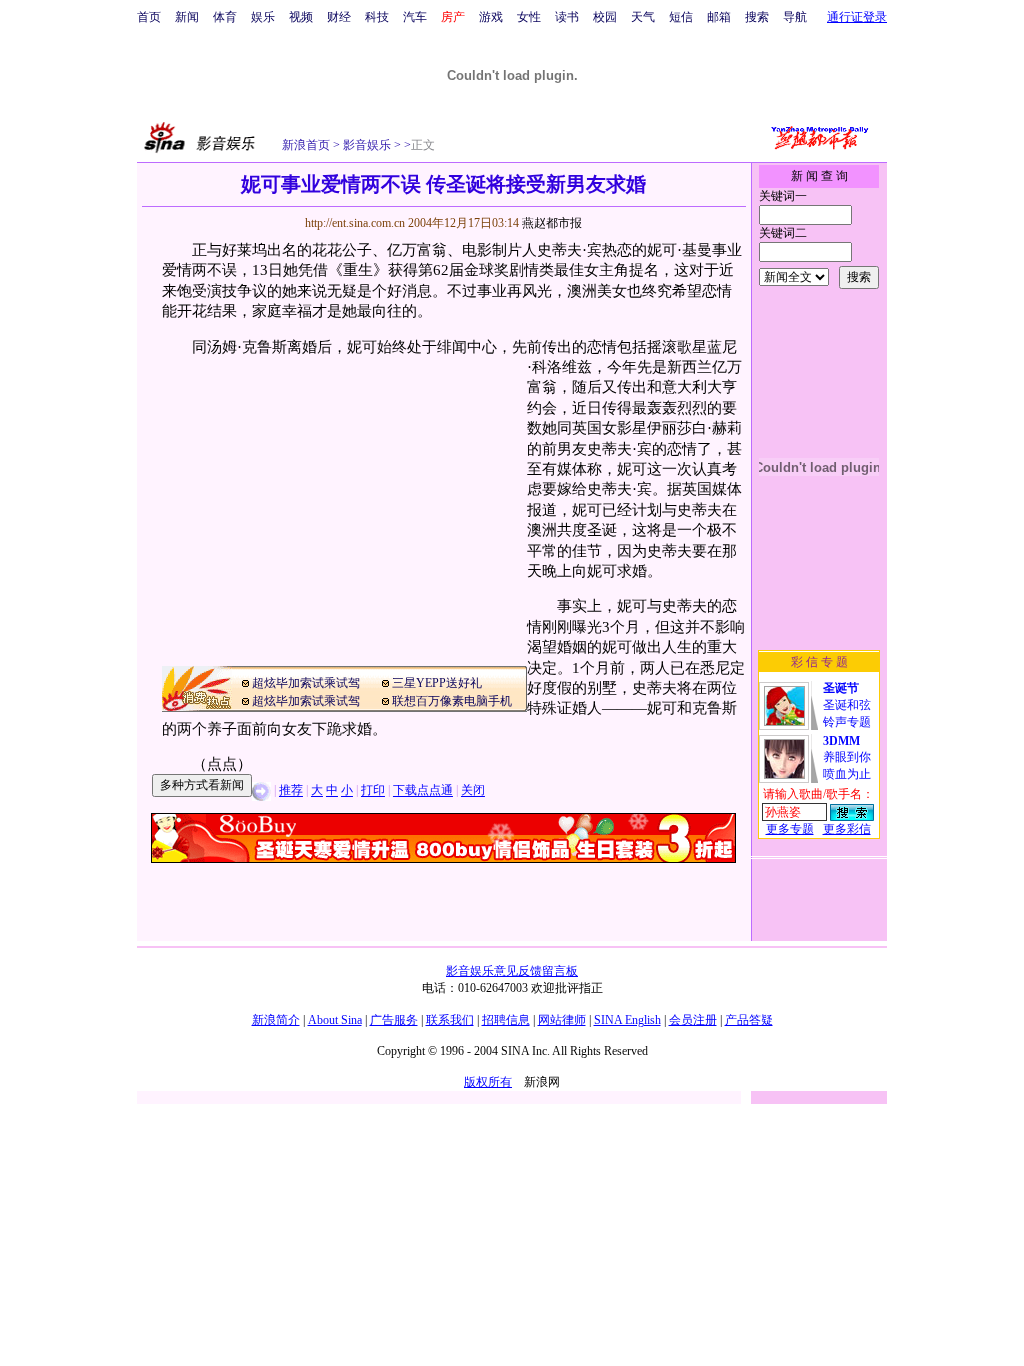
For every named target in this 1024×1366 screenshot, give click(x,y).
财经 (339, 17)
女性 (529, 17)
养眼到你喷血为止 (847, 757)
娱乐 (263, 17)
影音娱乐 (367, 145)
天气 (643, 17)
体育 (225, 17)
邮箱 (719, 17)
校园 (605, 17)
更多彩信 (847, 829)
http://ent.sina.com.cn (356, 223)
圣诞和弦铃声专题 (847, 705)
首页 (149, 17)
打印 (373, 791)
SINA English (627, 1020)
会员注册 (693, 1020)
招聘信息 (506, 1020)
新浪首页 (306, 145)
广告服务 (394, 1020)
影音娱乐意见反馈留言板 (512, 971)
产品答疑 (749, 1020)
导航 (795, 17)
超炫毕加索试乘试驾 (306, 683)
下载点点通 (423, 791)
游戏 (491, 17)
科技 (377, 17)
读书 (567, 17)
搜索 (757, 17)
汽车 (415, 17)
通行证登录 (857, 17)
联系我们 (450, 1020)
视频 (301, 17)
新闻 (187, 17)
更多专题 (790, 829)
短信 (681, 17)
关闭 (473, 791)
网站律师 (562, 1020)
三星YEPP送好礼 (437, 683)
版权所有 (488, 1082)
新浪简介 (276, 1020)
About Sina (335, 1020)
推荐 (291, 791)
